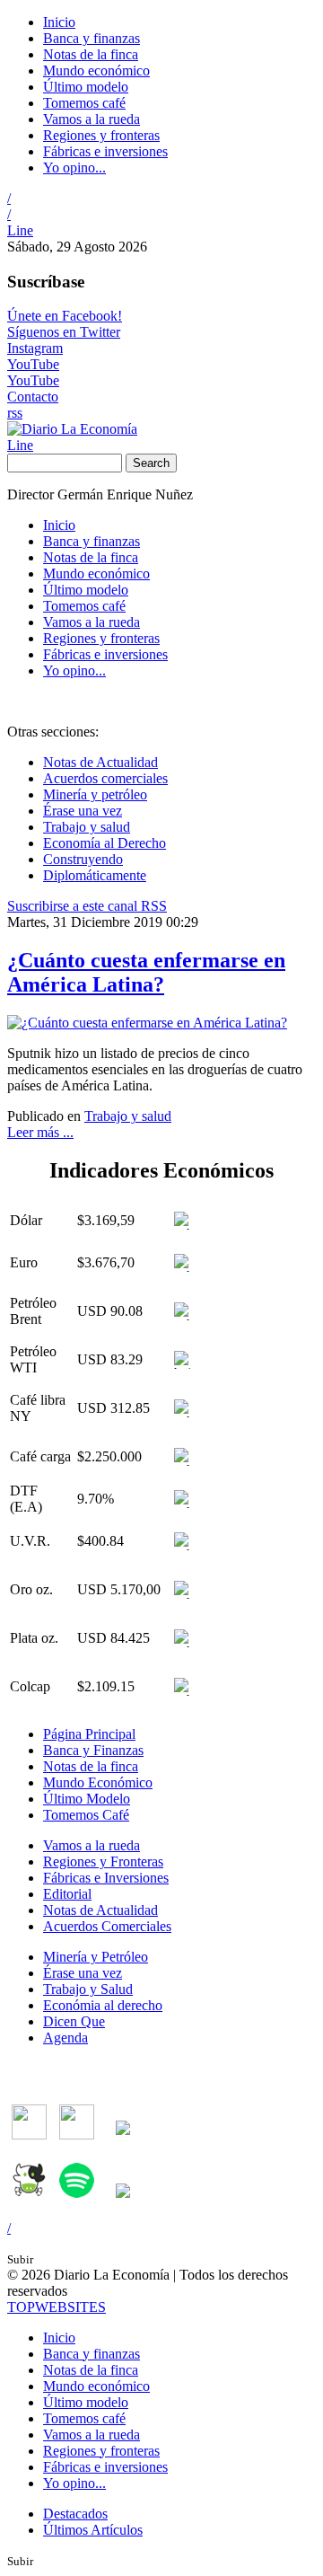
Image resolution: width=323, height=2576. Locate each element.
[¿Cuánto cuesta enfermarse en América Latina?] (147, 1023)
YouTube (33, 364)
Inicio (59, 22)
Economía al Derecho (105, 843)
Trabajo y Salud (88, 1989)
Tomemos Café (86, 1815)
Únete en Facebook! (65, 316)
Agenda (65, 2038)
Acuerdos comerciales (105, 778)
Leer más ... (40, 1132)
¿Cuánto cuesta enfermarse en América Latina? (146, 972)
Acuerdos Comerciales (107, 1926)
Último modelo (86, 87)
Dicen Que (74, 2021)
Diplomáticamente (95, 875)
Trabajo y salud (87, 827)
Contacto (33, 397)
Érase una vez (83, 811)
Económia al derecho (103, 2005)
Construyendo (83, 859)
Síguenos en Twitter (64, 332)
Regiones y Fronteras (103, 1861)
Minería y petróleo (95, 794)
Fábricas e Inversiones (106, 1878)
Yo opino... (74, 168)
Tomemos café (84, 103)
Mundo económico (96, 71)
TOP (57, 2307)
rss (15, 413)
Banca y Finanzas (93, 1750)
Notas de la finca (91, 54)
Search (151, 463)
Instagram (35, 348)
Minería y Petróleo (96, 1957)
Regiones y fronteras (101, 135)
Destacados (75, 2514)
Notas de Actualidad (100, 762)
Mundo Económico (98, 1782)
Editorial (67, 1894)
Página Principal (89, 1734)
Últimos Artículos (93, 2530)
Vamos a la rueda (92, 119)
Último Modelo (87, 1799)
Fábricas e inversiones (105, 151)
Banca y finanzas (92, 38)
